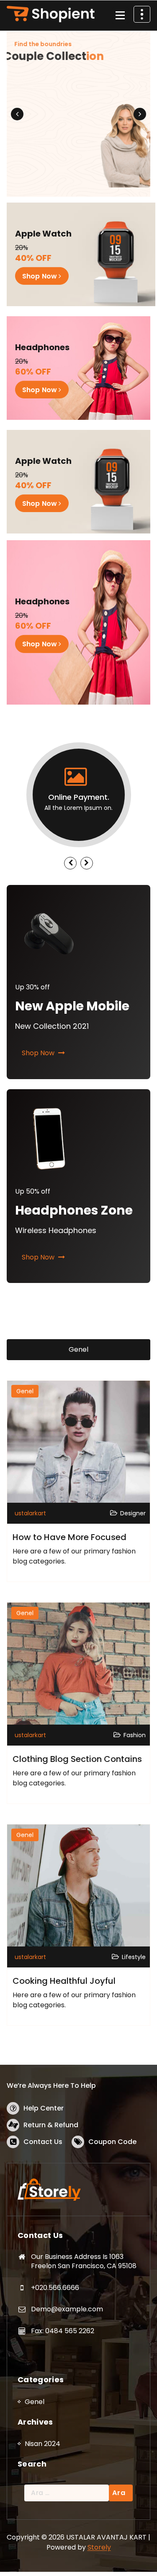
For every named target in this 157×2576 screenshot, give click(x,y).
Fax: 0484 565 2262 (63, 2331)
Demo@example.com (67, 2309)
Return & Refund (51, 2125)
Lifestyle (134, 1957)
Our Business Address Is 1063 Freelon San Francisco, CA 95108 (84, 2261)
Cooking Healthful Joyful (64, 1981)
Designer (133, 1513)
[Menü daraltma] (120, 16)
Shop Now (40, 85)
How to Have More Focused (69, 1537)
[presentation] (17, 114)
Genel (78, 1349)
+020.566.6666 (55, 2288)
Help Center (44, 2108)
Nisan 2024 (42, 2444)
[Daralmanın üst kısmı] (142, 14)
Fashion (135, 1735)
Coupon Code (112, 2142)
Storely (99, 2547)
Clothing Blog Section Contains (77, 1759)
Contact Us (43, 2142)
